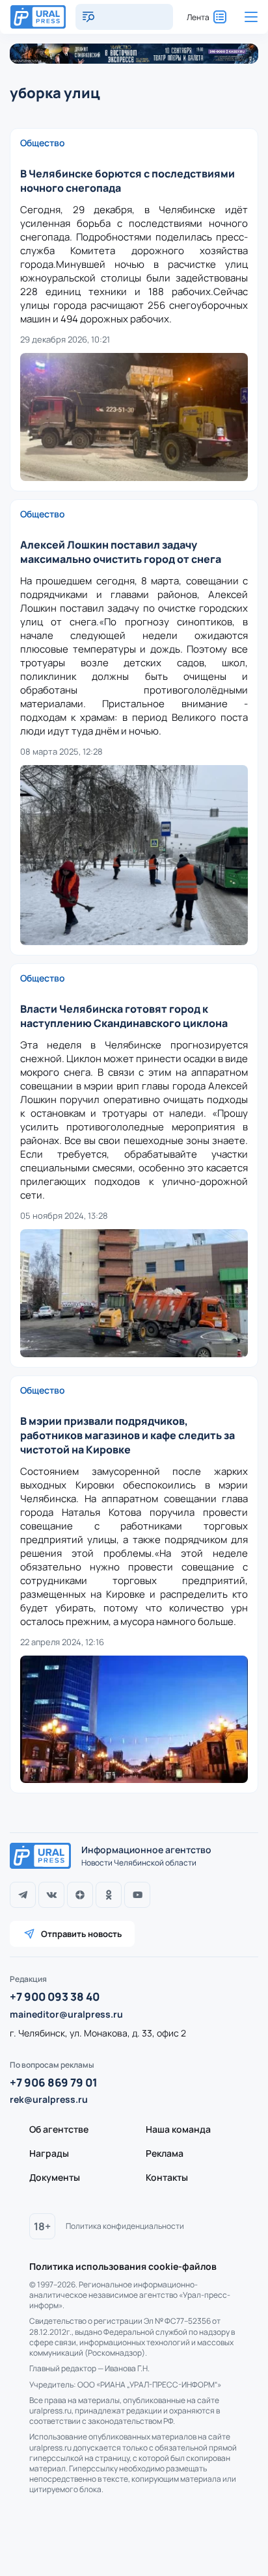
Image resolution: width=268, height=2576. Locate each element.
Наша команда (178, 2129)
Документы (55, 2177)
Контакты (167, 2177)
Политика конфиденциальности (125, 2226)
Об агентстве (59, 2129)
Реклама (165, 2153)
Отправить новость (81, 1934)
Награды (49, 2153)
